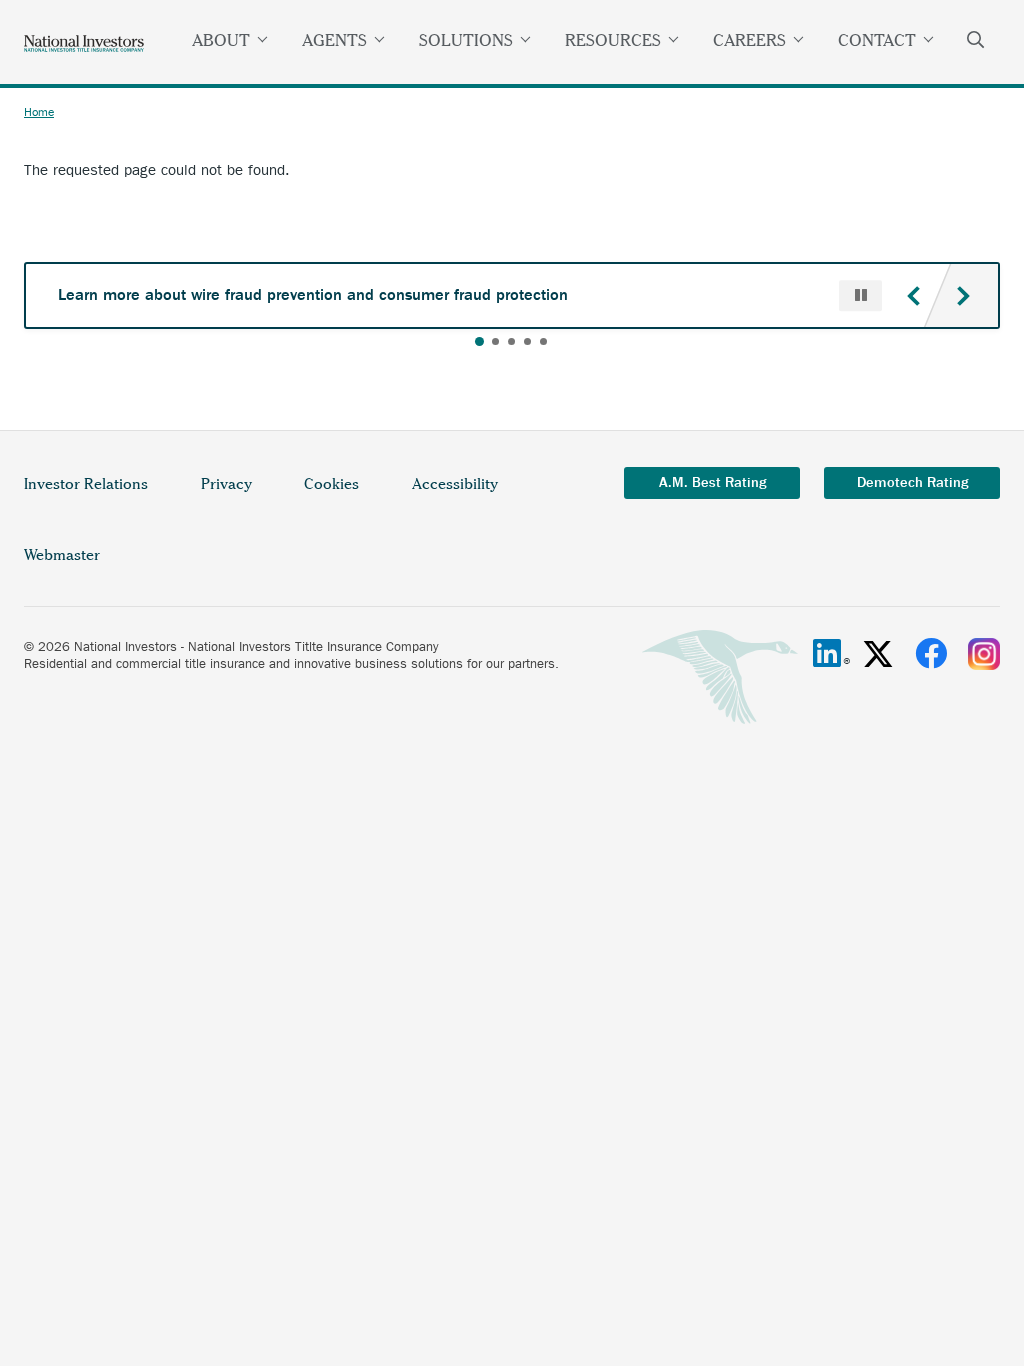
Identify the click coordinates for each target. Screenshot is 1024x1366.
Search (976, 42)
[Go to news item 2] (495, 341)
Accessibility (455, 484)
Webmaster (62, 555)
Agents (334, 40)
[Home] (84, 42)
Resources (613, 40)
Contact (877, 40)
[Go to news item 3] (511, 341)
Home (39, 112)
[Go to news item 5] (543, 341)
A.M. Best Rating (712, 482)
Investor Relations (98, 496)
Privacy (238, 496)
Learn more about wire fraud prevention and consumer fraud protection (313, 294)
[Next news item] (963, 296)
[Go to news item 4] (527, 341)
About (221, 40)
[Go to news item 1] (479, 341)
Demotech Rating (912, 482)
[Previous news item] (913, 296)
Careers (749, 40)
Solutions (466, 40)
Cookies (331, 484)
